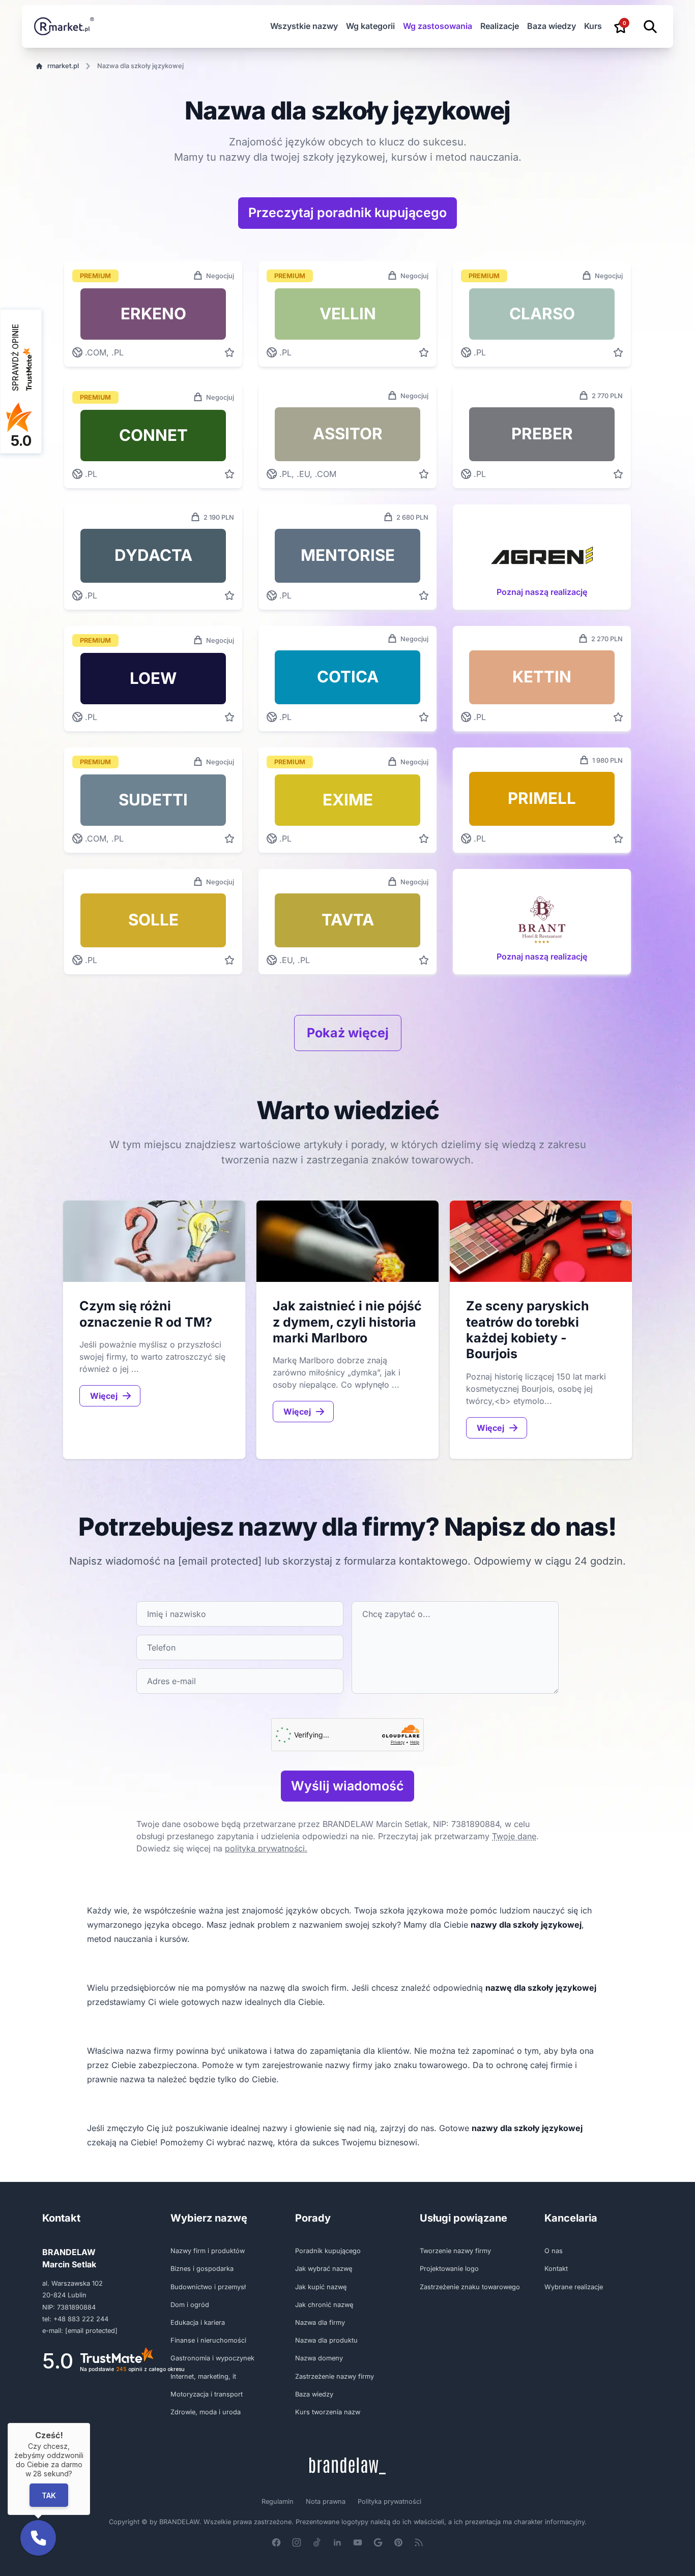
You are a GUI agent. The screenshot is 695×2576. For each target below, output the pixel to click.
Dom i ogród (190, 2305)
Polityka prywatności (389, 2502)
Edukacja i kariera (198, 2323)
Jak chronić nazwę (324, 2305)
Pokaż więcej (348, 1033)
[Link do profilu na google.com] (378, 2542)
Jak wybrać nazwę (324, 2269)
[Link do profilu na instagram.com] (297, 2542)
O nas (554, 2251)
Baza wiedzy (552, 26)
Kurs (593, 26)
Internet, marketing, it (203, 2376)
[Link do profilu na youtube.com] (358, 2542)
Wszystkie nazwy (304, 26)
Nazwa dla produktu (326, 2340)
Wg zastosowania (438, 26)
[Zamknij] (90, 2423)
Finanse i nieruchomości (208, 2340)
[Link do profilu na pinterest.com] (398, 2542)
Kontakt (556, 2269)
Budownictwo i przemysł (208, 2287)
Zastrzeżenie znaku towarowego (470, 2287)
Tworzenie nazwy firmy (455, 2251)
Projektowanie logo (449, 2269)
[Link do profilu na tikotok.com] (317, 2542)
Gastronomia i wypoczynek (212, 2358)
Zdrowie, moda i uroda (206, 2412)
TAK (49, 2495)
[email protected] (220, 1561)
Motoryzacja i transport (207, 2394)
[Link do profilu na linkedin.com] (337, 2542)
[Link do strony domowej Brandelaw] (347, 2466)
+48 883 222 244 (81, 2319)
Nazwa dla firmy (320, 2323)
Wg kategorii (370, 26)
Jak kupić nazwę (321, 2287)
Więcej (104, 1396)
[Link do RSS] (419, 2542)
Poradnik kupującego (328, 2251)
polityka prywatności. (266, 1848)
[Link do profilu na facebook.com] (276, 2542)
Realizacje (500, 26)
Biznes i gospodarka (202, 2269)
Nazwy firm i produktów (208, 2251)
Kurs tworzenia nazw (328, 2412)
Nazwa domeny (319, 2358)
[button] (38, 2538)
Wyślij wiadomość (347, 1786)
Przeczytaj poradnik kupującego (347, 213)
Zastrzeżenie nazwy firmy (335, 2376)
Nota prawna (326, 2502)
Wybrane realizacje (574, 2287)
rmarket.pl (63, 66)
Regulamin (278, 2502)
